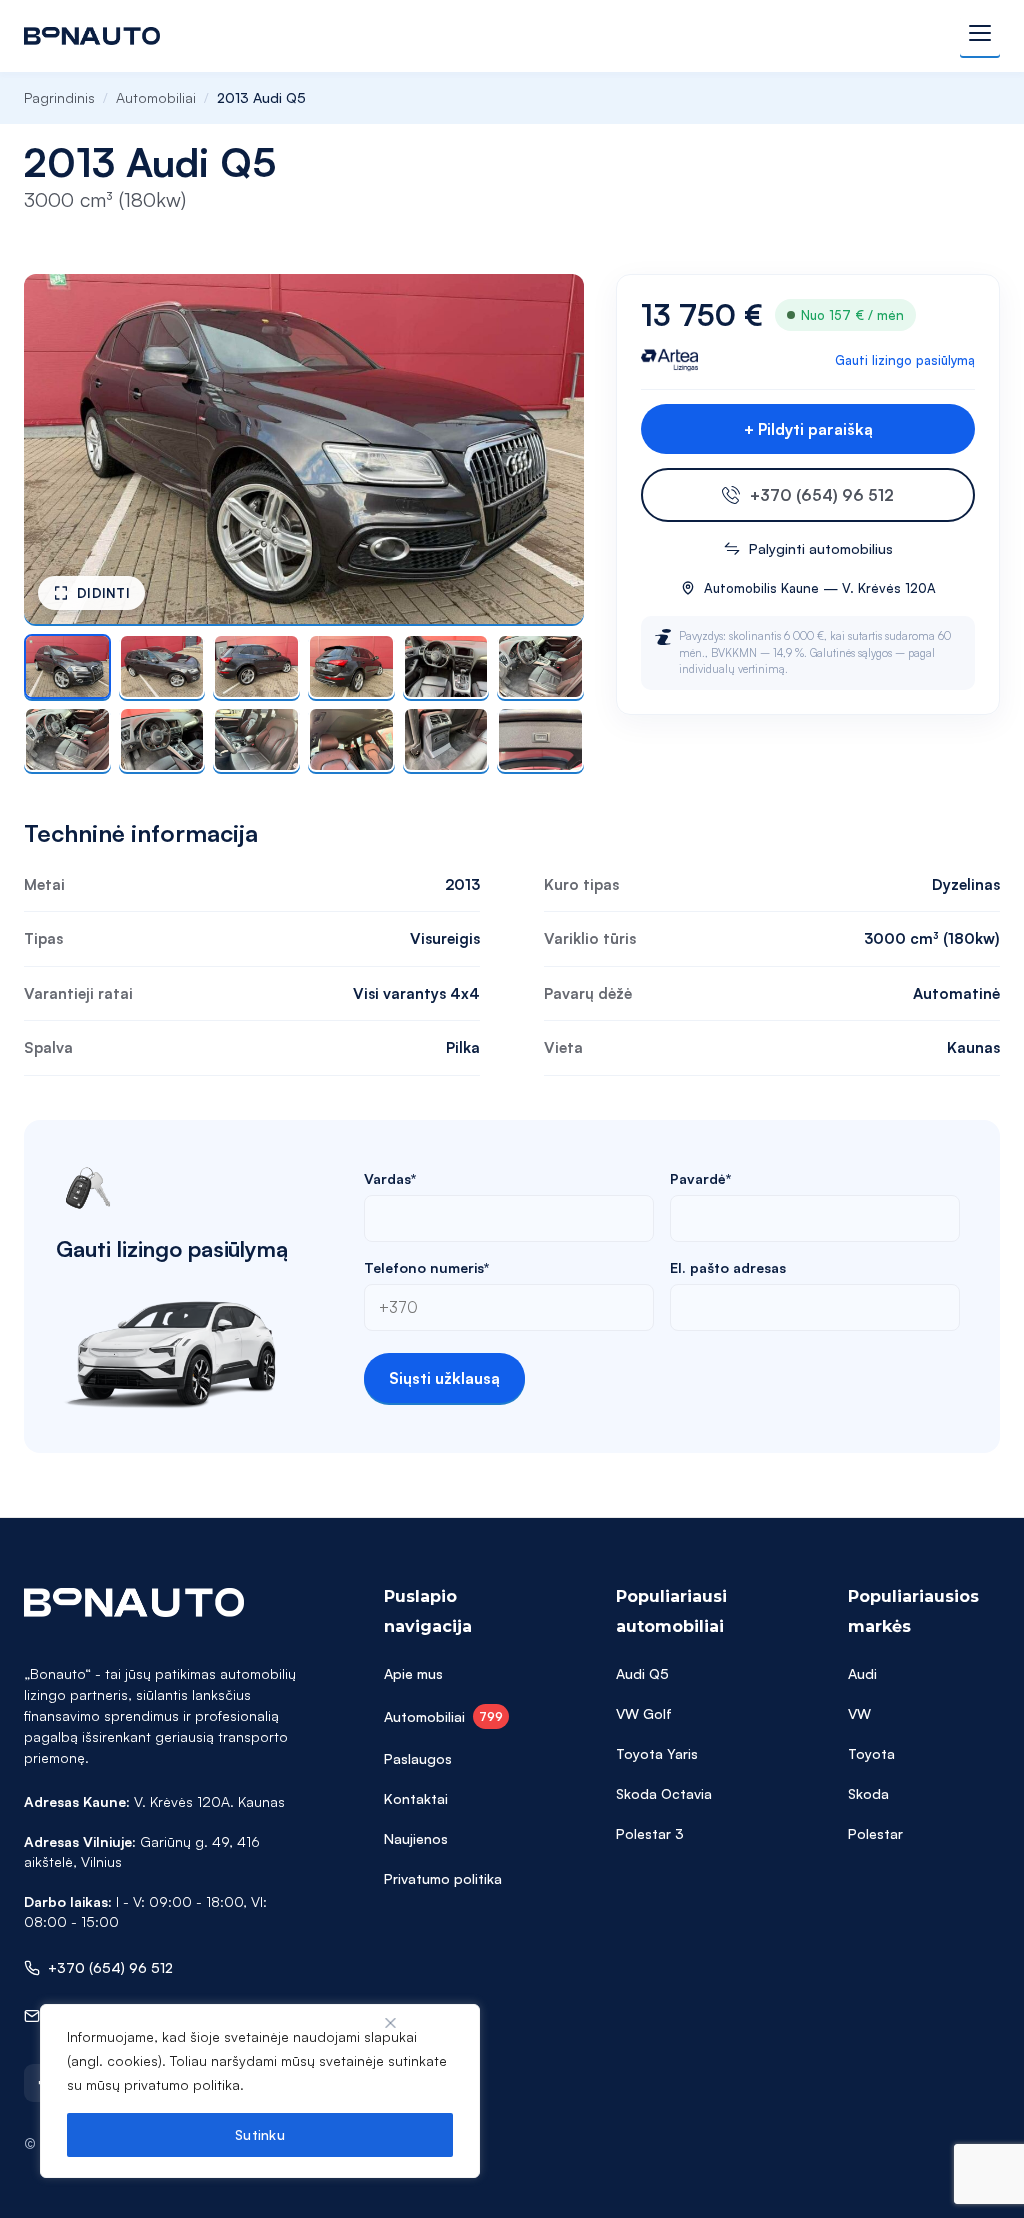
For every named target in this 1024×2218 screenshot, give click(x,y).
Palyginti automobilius (821, 548)
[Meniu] (980, 36)
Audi (862, 1673)
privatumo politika (182, 2084)
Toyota (871, 1753)
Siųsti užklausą (444, 1378)
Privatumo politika (443, 1878)
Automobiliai (156, 97)
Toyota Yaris (657, 1753)
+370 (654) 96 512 (822, 495)
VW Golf (644, 1713)
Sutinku (260, 2134)
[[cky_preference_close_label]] (391, 2023)
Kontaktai (416, 1798)
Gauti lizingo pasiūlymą (905, 360)
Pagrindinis (59, 97)
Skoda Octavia (664, 1793)
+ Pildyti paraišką (808, 429)
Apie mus (413, 1673)
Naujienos (416, 1838)
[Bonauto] (92, 36)
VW (859, 1713)
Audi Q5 (642, 1673)
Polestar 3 (650, 1833)
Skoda (868, 1793)
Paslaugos (418, 1758)
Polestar (875, 1833)
